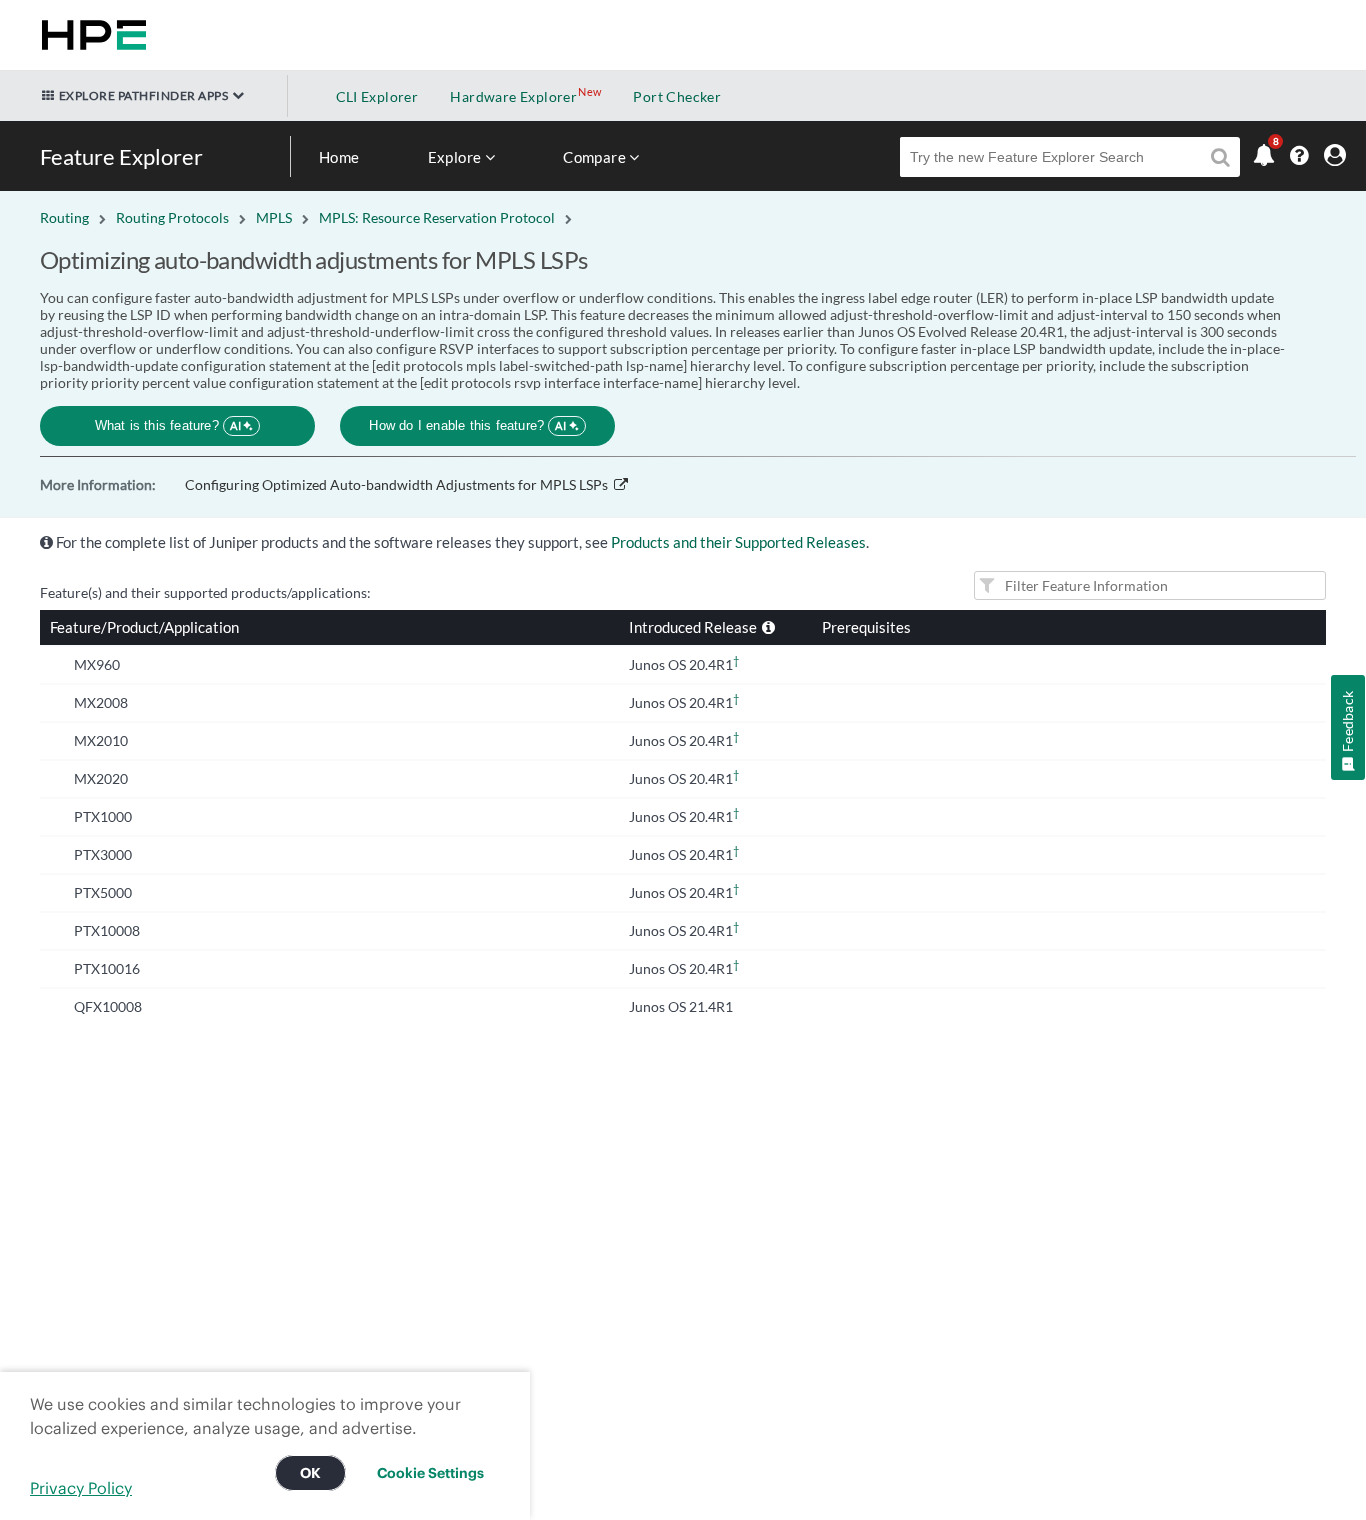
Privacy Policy (81, 1488)
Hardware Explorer (513, 96)
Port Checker (677, 96)
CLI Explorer (377, 96)
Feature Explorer (121, 156)
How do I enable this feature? (467, 425)
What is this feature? (168, 425)
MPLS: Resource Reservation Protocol (437, 217)
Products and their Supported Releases (738, 542)
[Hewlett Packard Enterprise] (90, 35)
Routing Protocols (172, 217)
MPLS (274, 217)
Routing (64, 217)
